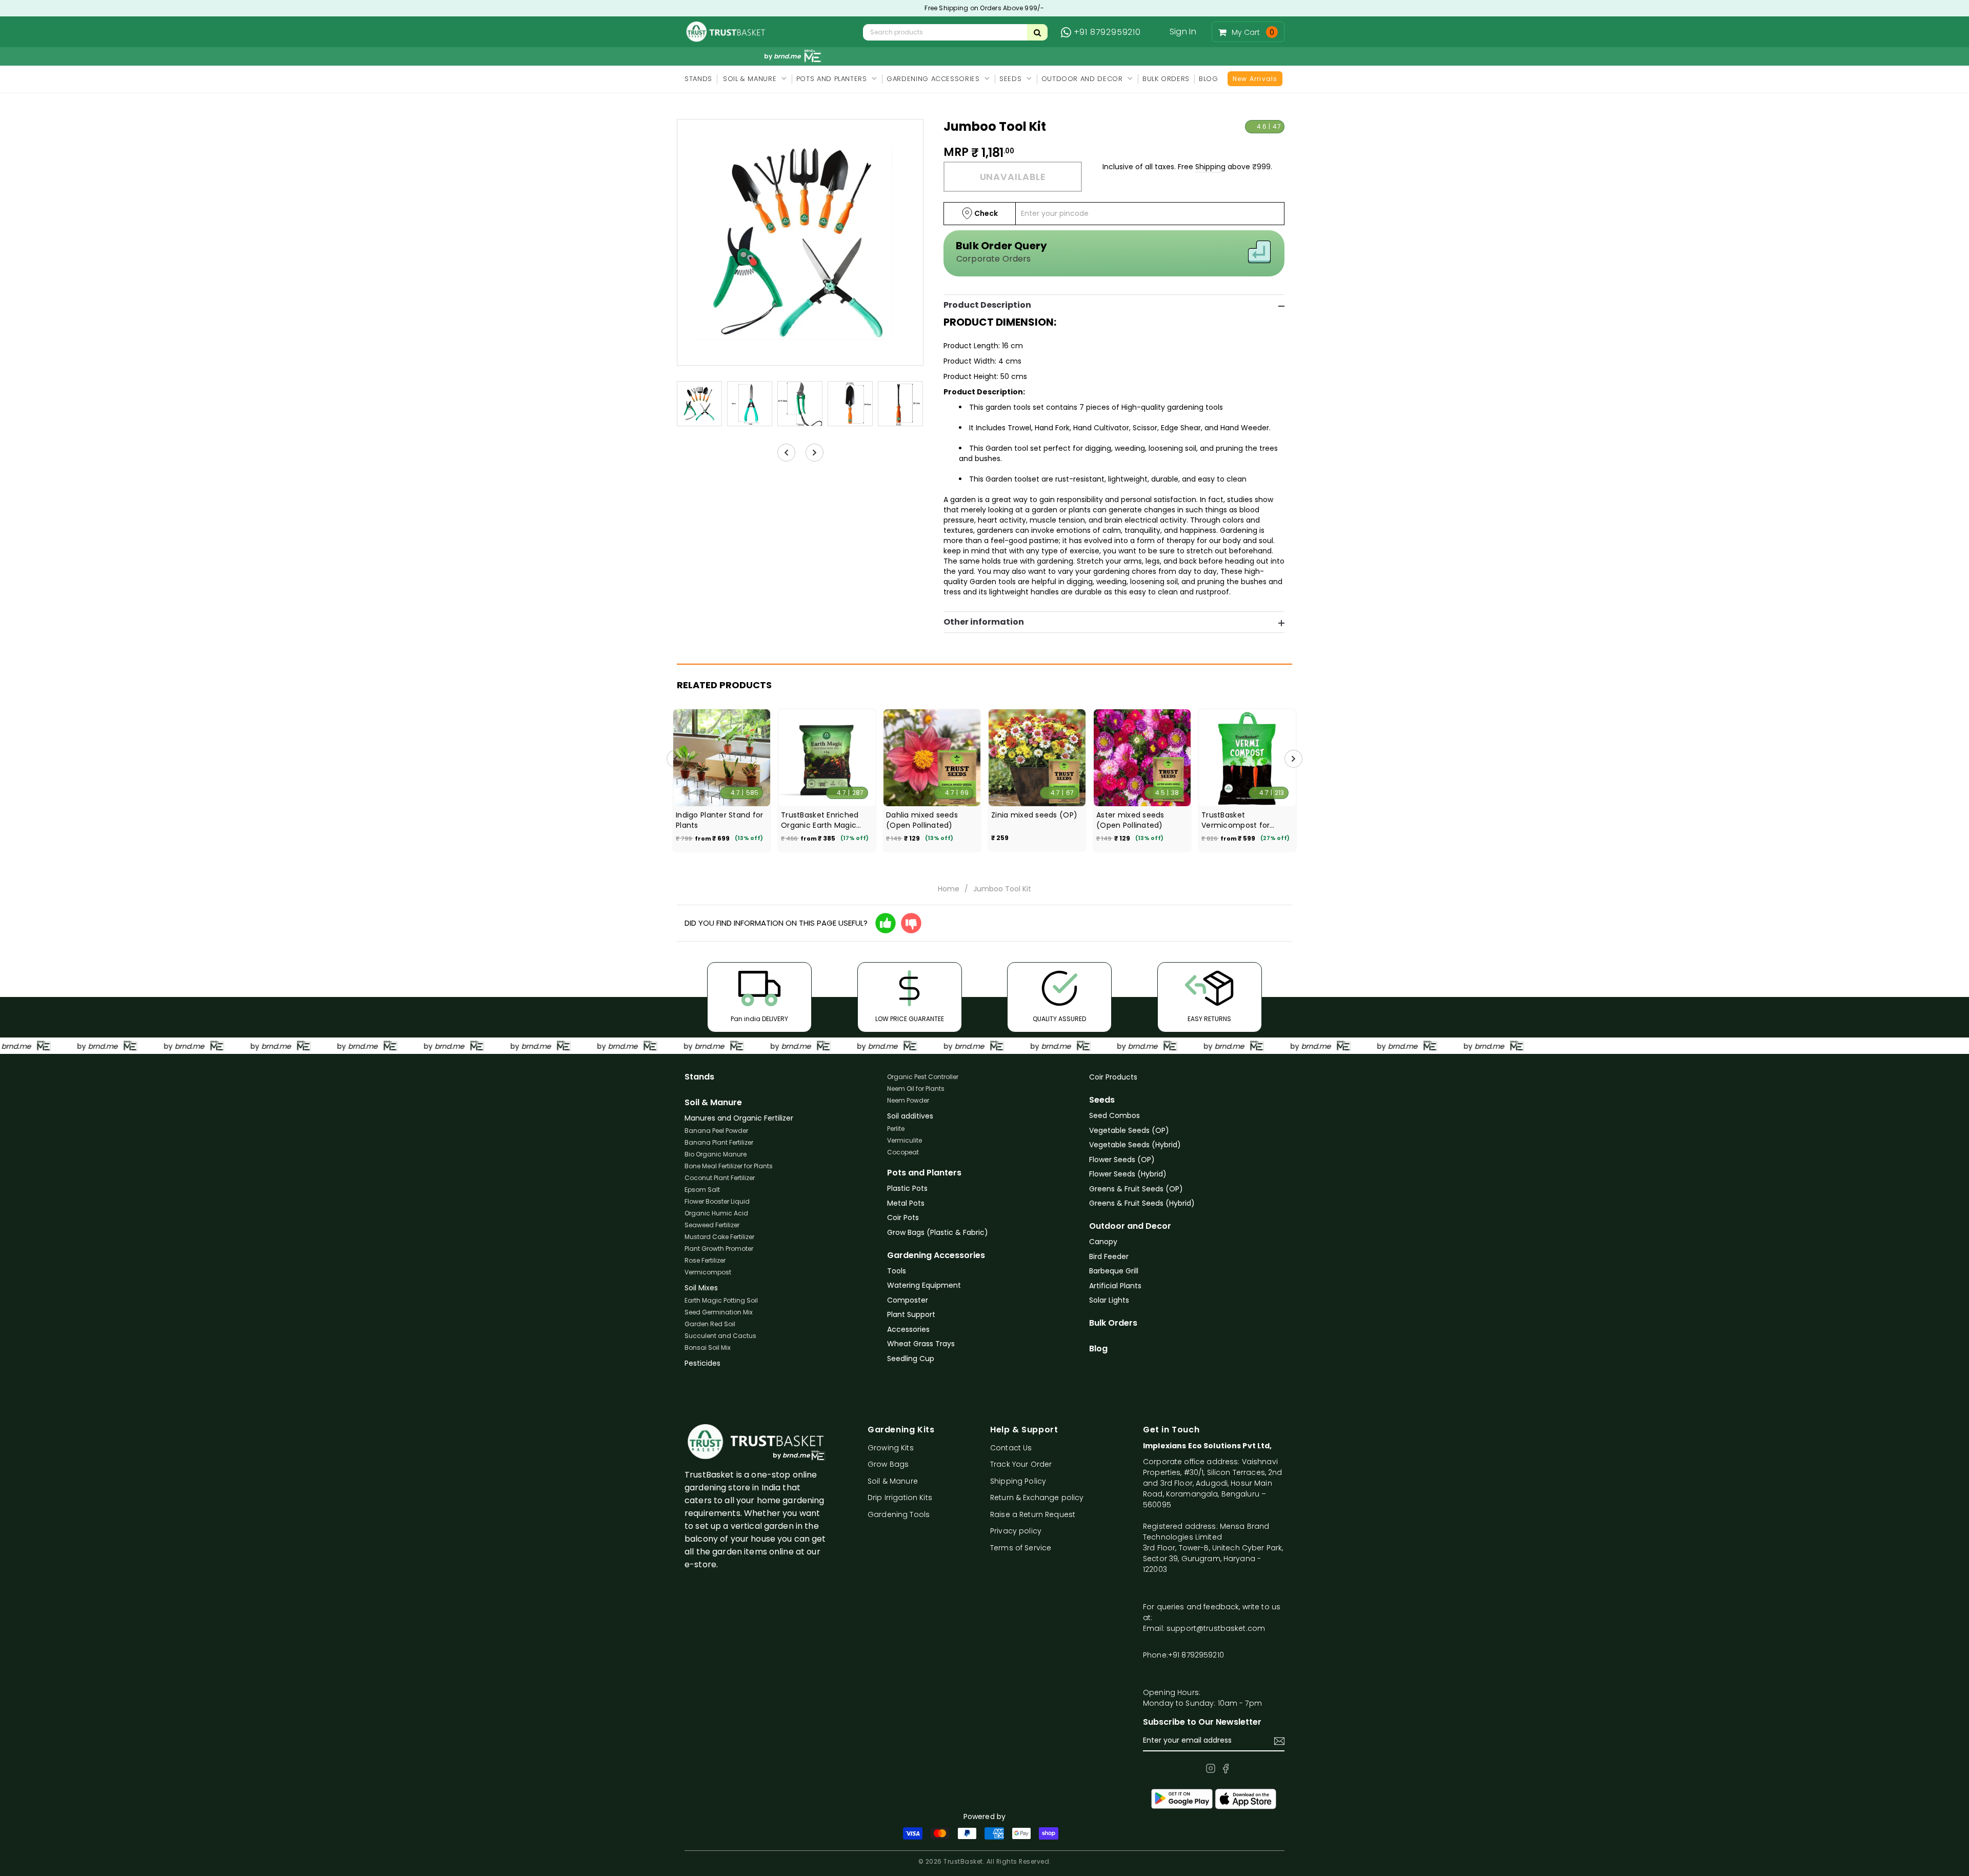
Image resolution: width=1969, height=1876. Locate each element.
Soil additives (910, 1116)
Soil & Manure (713, 1103)
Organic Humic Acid (716, 1213)
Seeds (1102, 1100)
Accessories (908, 1329)
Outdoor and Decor (1130, 1226)
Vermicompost (708, 1272)
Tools (897, 1271)
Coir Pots (903, 1218)
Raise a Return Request (1033, 1514)
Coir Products (1113, 1077)
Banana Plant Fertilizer (719, 1142)
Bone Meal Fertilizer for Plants (729, 1166)
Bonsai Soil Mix (708, 1348)
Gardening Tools (899, 1514)
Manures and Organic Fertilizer (739, 1118)
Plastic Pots (907, 1188)
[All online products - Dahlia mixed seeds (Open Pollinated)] (932, 758)
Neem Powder (908, 1100)
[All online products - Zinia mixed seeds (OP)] (1037, 758)
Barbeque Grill (1114, 1271)
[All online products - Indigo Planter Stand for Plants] (722, 758)
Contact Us (1011, 1448)
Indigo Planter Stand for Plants (720, 820)
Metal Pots (906, 1203)
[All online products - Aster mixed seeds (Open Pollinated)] (1142, 758)
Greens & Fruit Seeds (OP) (1136, 1189)
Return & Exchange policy (1037, 1498)
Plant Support (911, 1314)
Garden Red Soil (710, 1324)
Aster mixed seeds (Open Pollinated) (1130, 820)
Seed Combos (1114, 1115)
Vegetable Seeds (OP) (1129, 1130)
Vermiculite (905, 1140)
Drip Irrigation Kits (900, 1498)
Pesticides (702, 1363)
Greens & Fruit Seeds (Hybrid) (1142, 1203)
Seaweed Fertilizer (712, 1225)
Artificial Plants (1115, 1286)
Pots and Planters (924, 1173)
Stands (699, 1077)
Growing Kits (891, 1448)
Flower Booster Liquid (717, 1201)
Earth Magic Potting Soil (721, 1300)
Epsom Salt (702, 1190)
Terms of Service (1021, 1548)
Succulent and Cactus (720, 1336)
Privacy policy (1016, 1531)
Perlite (896, 1129)
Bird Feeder (1109, 1256)
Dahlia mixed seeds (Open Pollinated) (922, 820)
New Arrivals (1255, 79)
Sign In (1183, 32)
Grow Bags (888, 1464)
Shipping (1210, 167)
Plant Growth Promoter (719, 1249)
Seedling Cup (911, 1359)
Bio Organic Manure (716, 1154)
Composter (908, 1300)
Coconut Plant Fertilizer (720, 1178)
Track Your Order (1021, 1464)
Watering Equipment (924, 1285)
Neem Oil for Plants (916, 1089)
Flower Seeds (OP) (1122, 1160)
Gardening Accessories (936, 1255)
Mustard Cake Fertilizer (719, 1237)
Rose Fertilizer (705, 1260)
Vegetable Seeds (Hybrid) (1135, 1145)
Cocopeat (903, 1152)
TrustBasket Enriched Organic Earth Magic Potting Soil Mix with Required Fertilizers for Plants (822, 820)
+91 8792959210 (1107, 32)
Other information (984, 622)
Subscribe (1279, 1741)
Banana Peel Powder (716, 1131)
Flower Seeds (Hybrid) (1128, 1174)
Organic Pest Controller (923, 1077)
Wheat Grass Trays (921, 1344)
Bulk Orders (1113, 1323)
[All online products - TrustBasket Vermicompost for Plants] (1247, 758)
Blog (1098, 1349)
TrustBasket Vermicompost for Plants (1235, 820)
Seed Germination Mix (719, 1312)
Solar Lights (1109, 1300)
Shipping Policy (1018, 1481)
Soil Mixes (701, 1288)
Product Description (987, 305)
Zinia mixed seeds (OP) (1034, 815)
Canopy (1103, 1242)
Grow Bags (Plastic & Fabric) (938, 1232)
